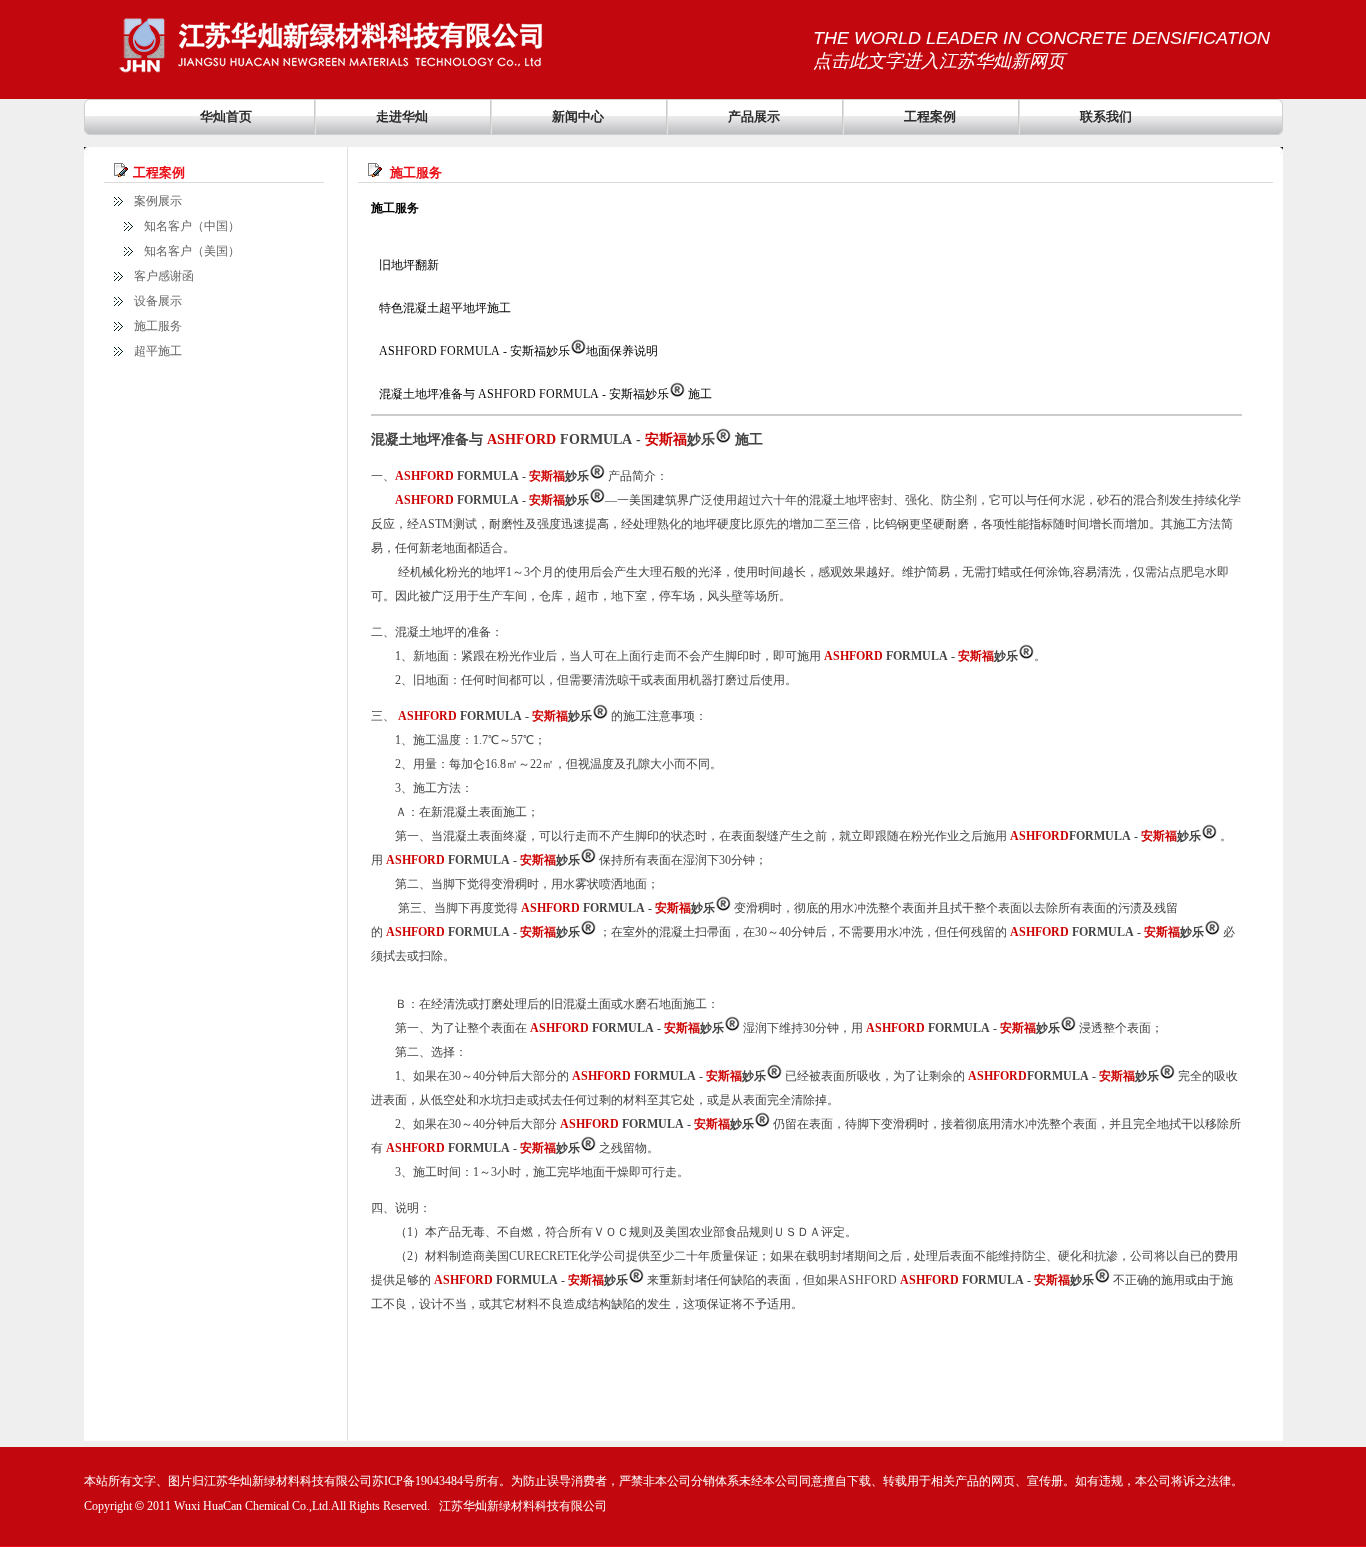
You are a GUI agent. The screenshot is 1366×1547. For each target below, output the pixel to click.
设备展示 (158, 301)
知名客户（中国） (192, 226)
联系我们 (1106, 116)
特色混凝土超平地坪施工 (445, 308)
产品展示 (754, 116)
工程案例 (930, 116)
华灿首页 (226, 116)
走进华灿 (402, 116)
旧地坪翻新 (409, 265)
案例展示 (158, 201)
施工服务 (158, 326)
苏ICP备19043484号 (423, 1481)
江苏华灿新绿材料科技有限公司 (523, 1506)
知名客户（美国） (192, 251)
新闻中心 (578, 116)
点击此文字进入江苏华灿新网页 (939, 61)
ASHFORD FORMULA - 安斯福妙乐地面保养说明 (517, 351)
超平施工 (158, 351)
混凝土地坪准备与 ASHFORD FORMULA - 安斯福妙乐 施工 (545, 394)
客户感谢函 (164, 276)
